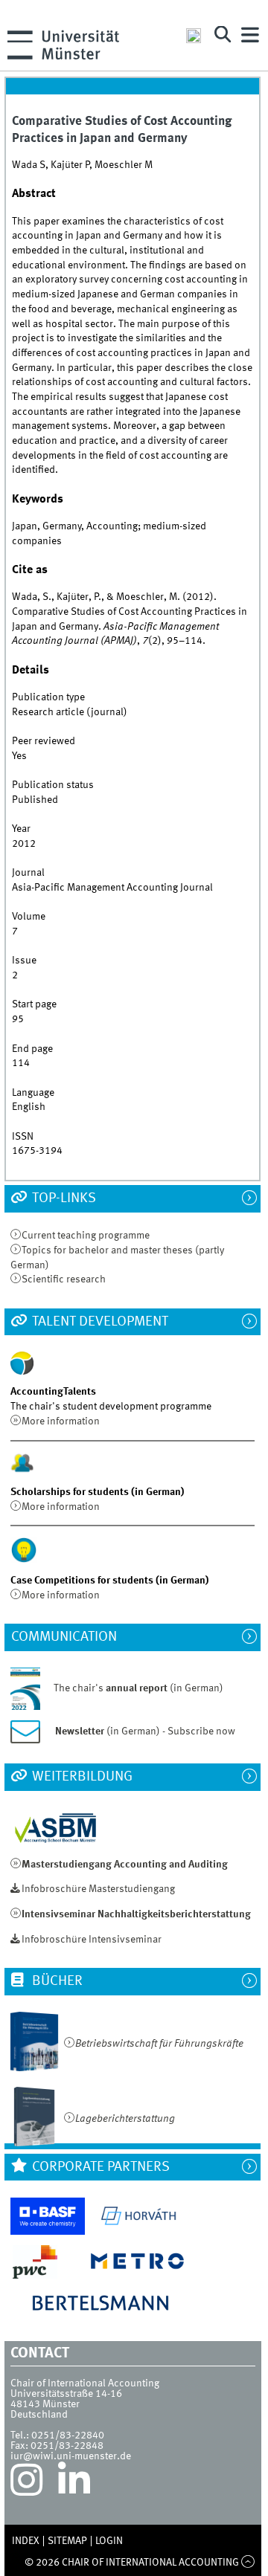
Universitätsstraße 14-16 (66, 2394)
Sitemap (67, 2541)
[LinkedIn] (74, 2484)
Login (109, 2541)
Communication (71, 1637)
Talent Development (99, 1322)
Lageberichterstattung (125, 2119)
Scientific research (64, 1279)
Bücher (56, 1981)
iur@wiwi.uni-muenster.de (71, 2456)
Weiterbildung (81, 1777)
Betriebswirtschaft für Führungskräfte (159, 2044)
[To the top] (248, 2563)
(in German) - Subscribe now (145, 1731)
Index (26, 2541)
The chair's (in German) (138, 1688)
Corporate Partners (99, 2167)
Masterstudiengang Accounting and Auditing (125, 1865)
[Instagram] (26, 2484)
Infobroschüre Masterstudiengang (98, 1889)
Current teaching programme (86, 1236)
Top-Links (63, 1198)
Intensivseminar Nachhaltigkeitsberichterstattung (136, 1914)
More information (61, 1421)
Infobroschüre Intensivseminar (92, 1940)
